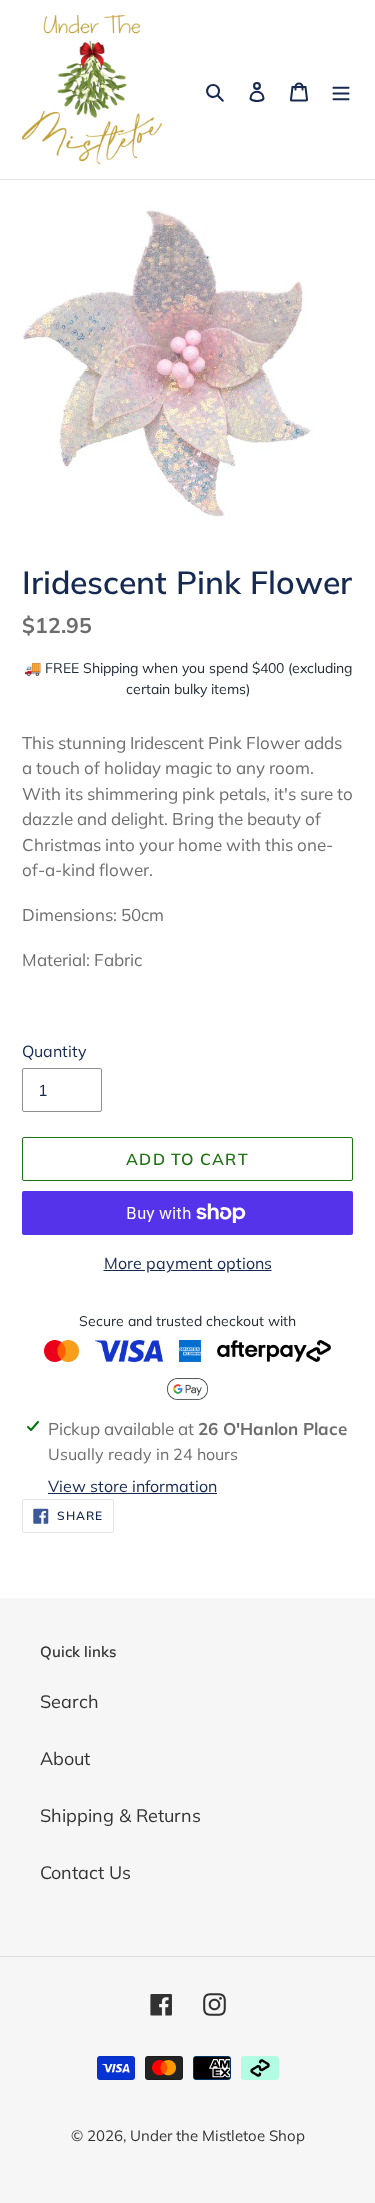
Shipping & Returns (120, 1815)
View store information (132, 1486)
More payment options (188, 1263)
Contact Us (85, 1872)
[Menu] (341, 89)
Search (69, 1701)
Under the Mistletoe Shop (217, 2135)
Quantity (54, 1051)
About (65, 1758)
